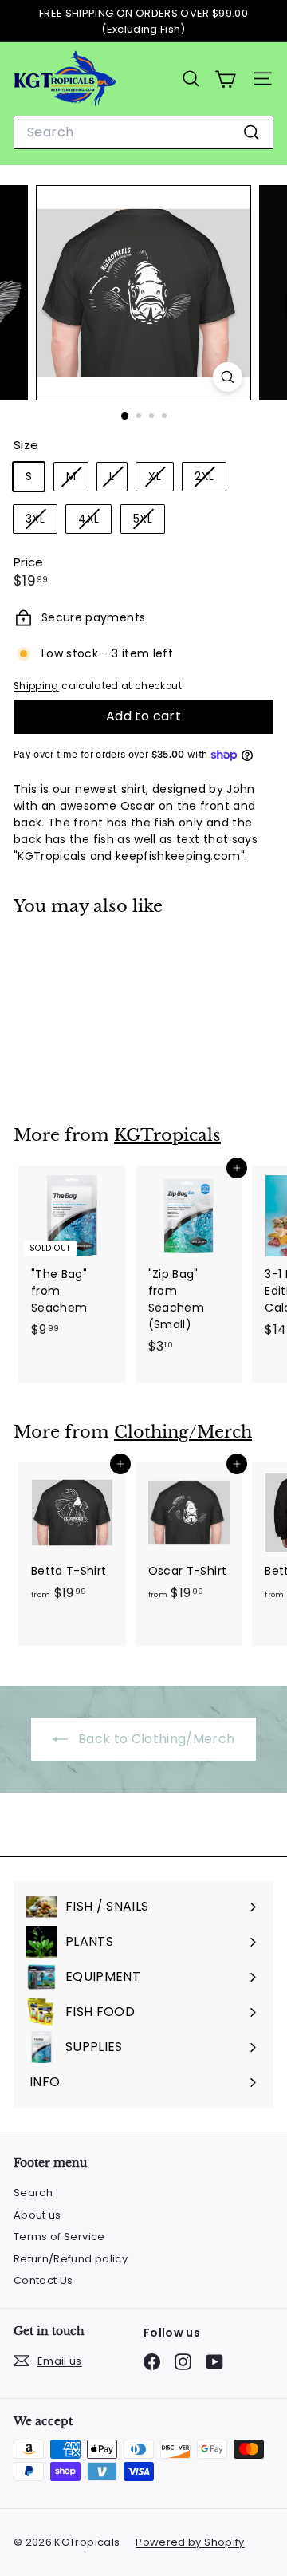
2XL (210, 479)
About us (37, 2215)
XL (161, 479)
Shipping (36, 686)
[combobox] (143, 132)
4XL (94, 521)
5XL (149, 521)
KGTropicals (167, 1135)
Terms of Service (59, 2237)
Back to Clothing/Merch (154, 1739)
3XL (41, 521)
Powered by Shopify (190, 2542)
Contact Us (43, 2280)
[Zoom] (228, 377)
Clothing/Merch (183, 1432)
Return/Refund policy (71, 2259)
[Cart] (225, 79)
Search (33, 2193)
